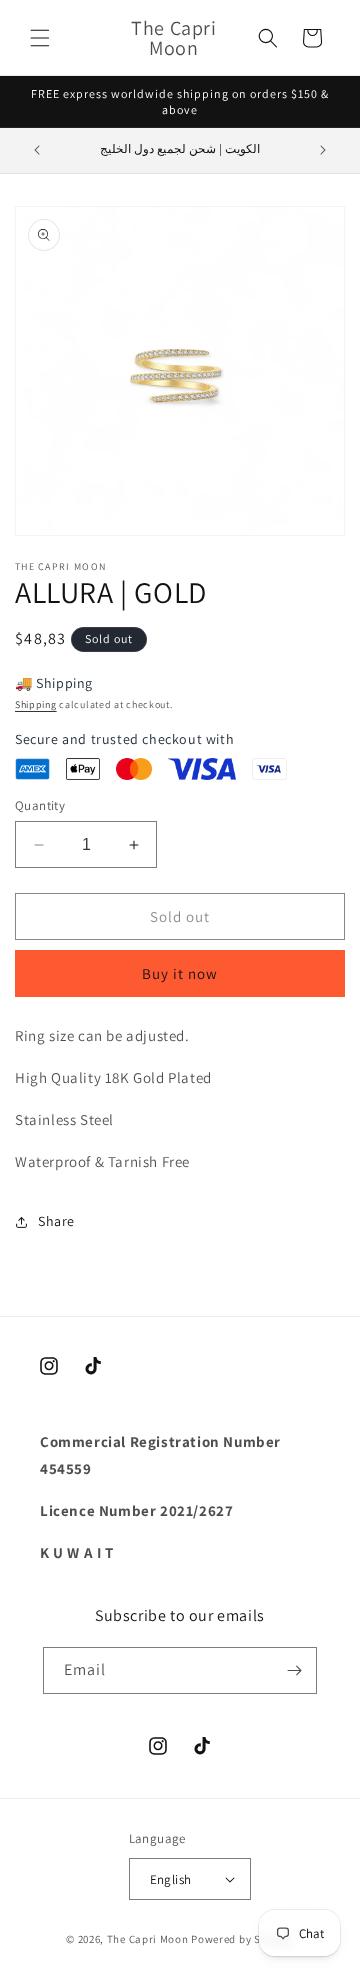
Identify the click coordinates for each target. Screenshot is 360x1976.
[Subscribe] (294, 1670)
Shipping (36, 704)
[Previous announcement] (37, 150)
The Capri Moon (148, 1939)
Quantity (40, 805)
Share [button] (56, 1221)
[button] (40, 38)
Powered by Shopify (242, 1939)
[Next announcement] (323, 150)
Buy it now (180, 973)
